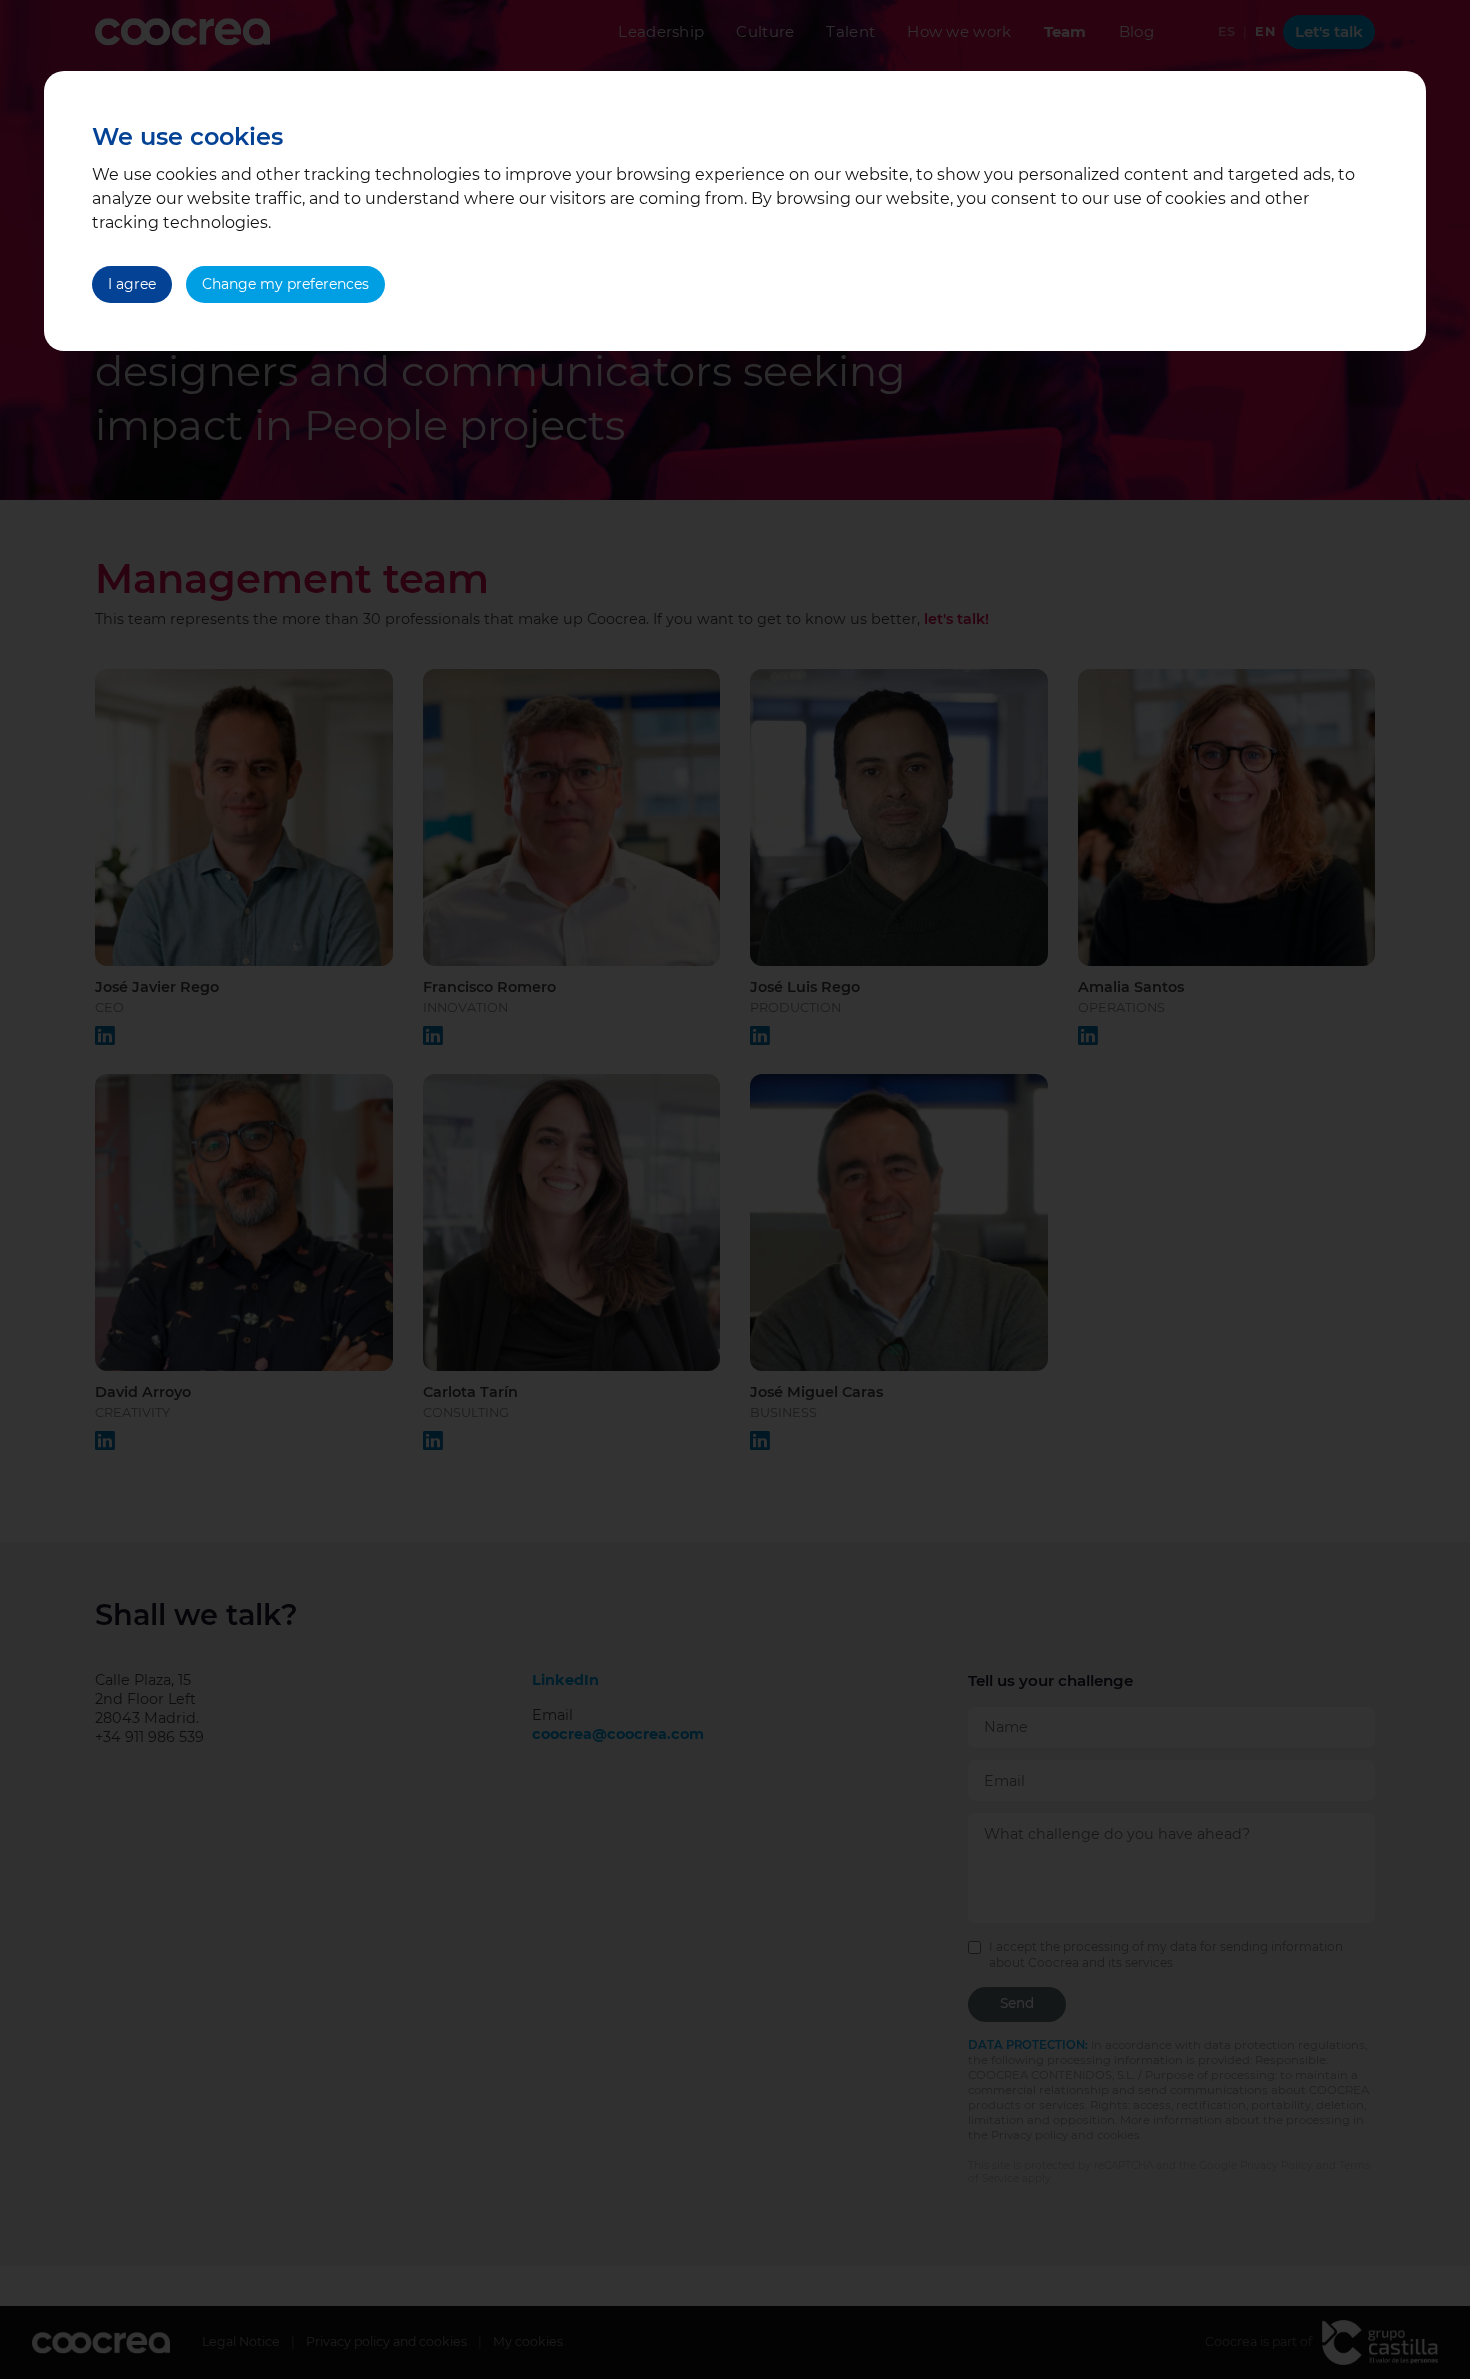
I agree (132, 284)
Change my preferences (285, 284)
